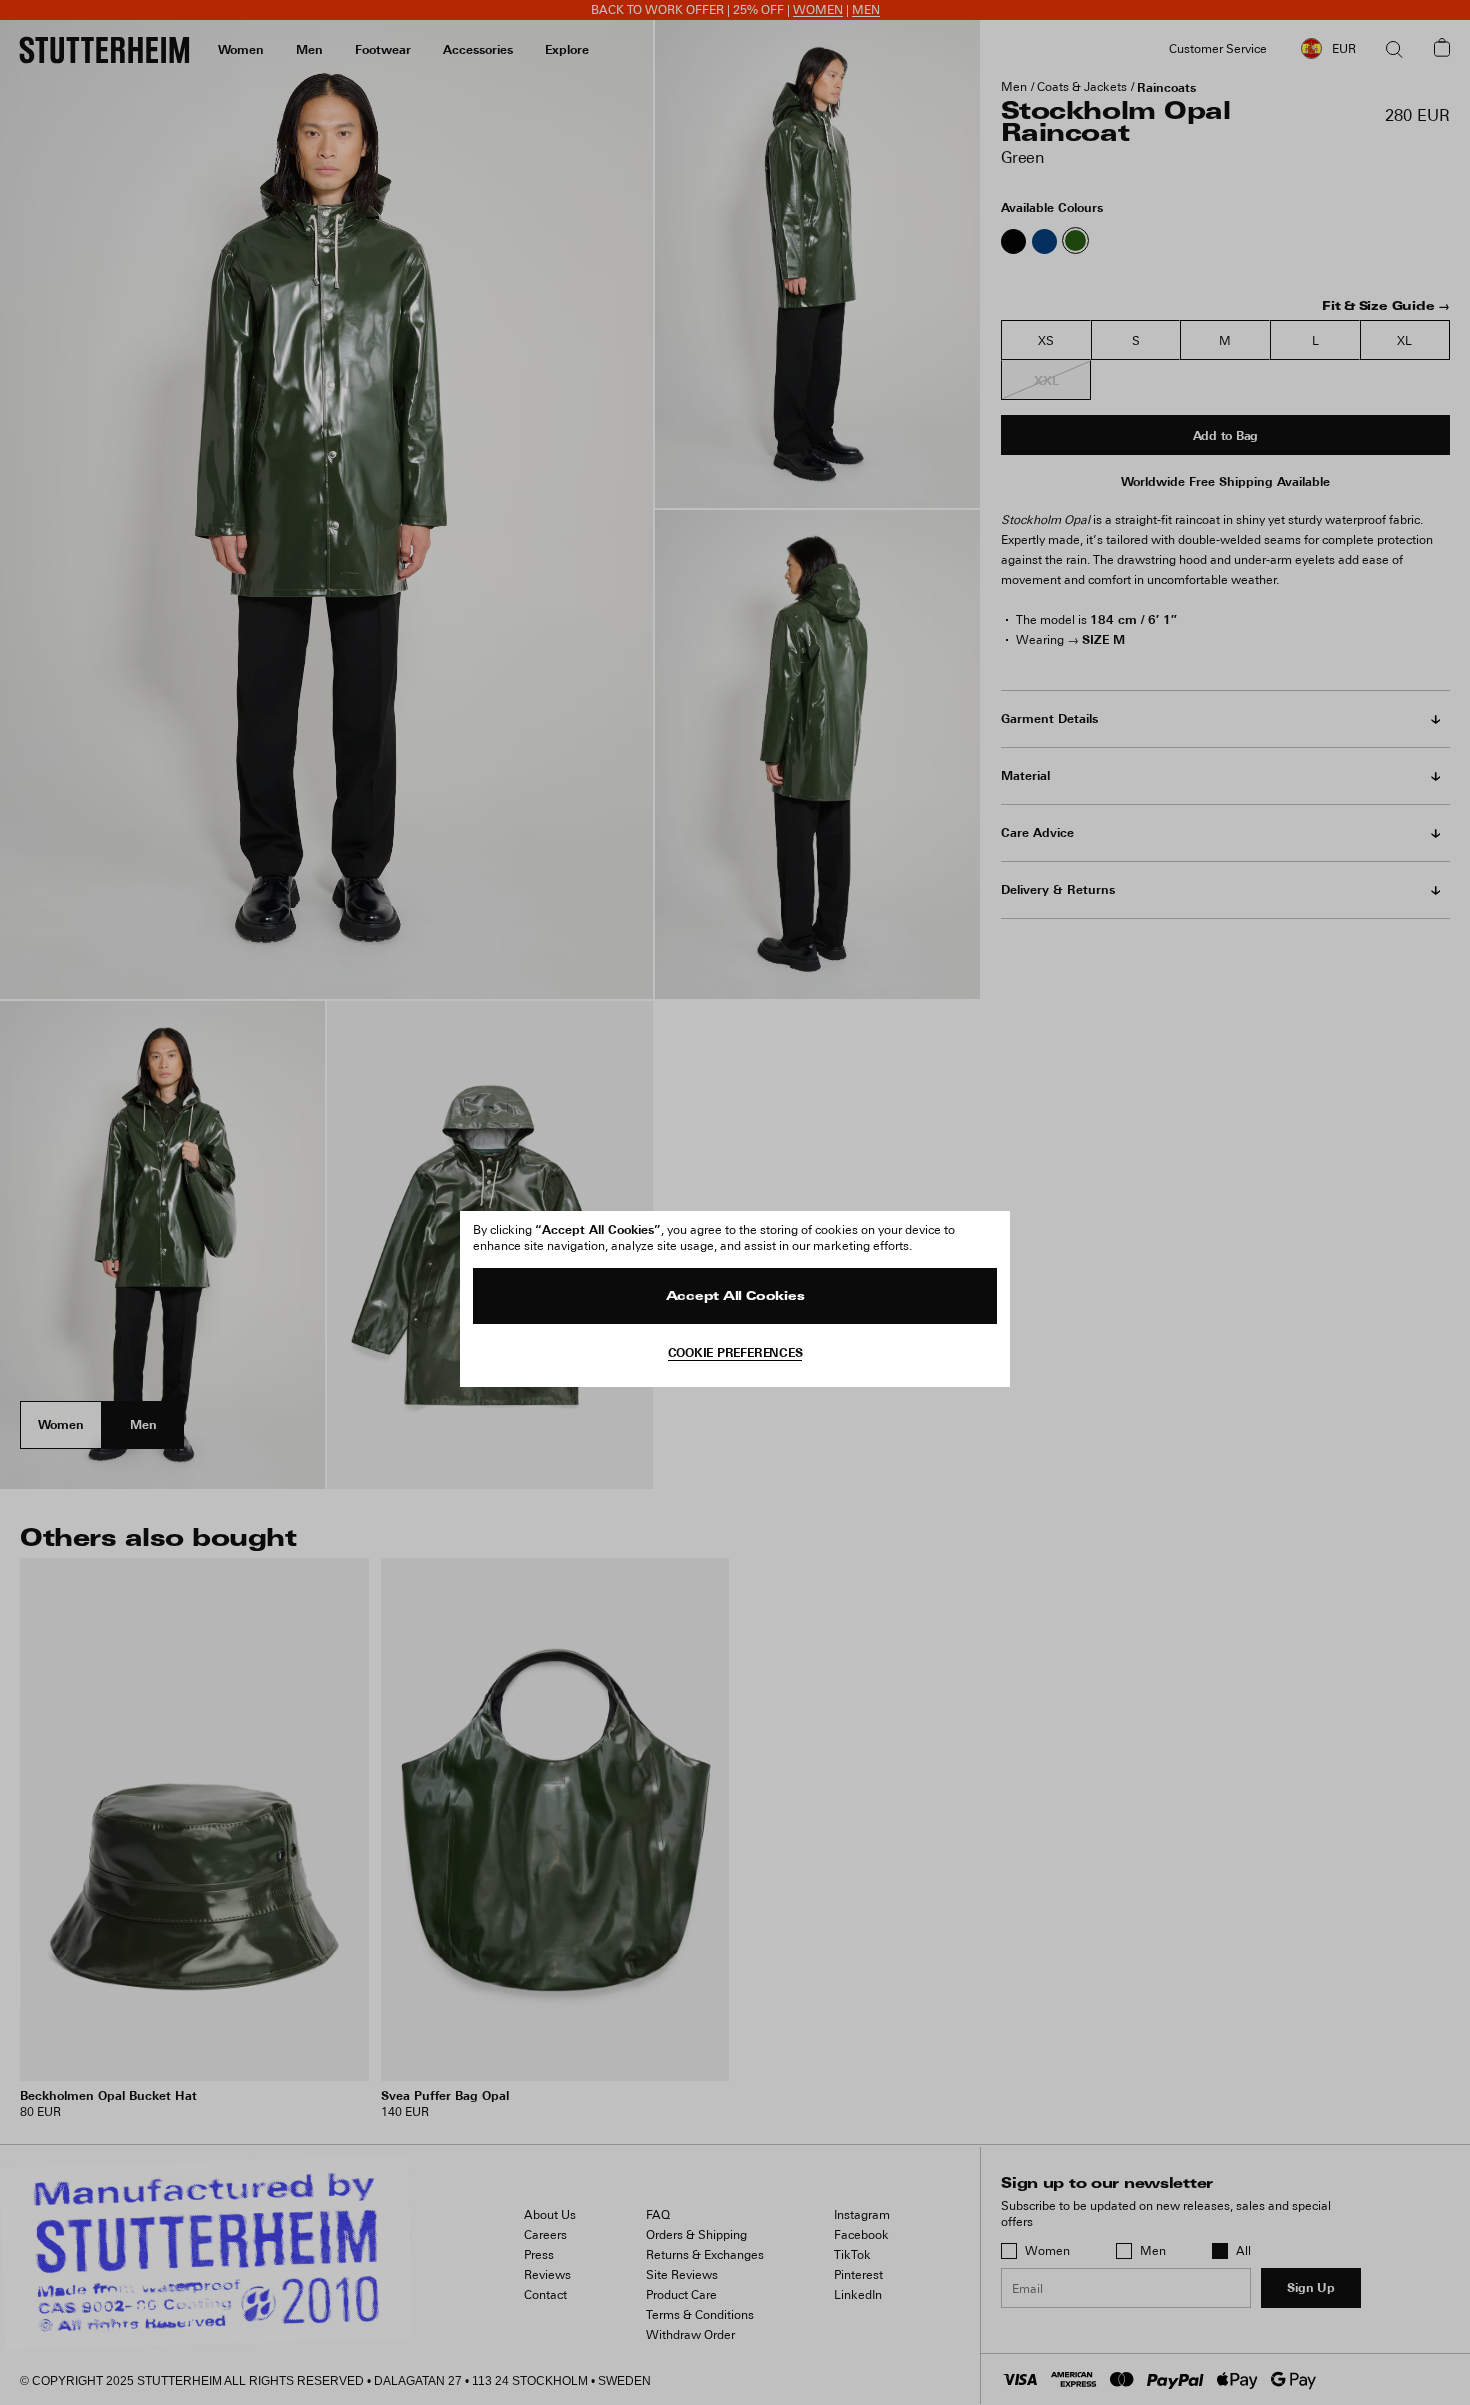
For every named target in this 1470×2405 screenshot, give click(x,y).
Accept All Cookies (735, 1297)
